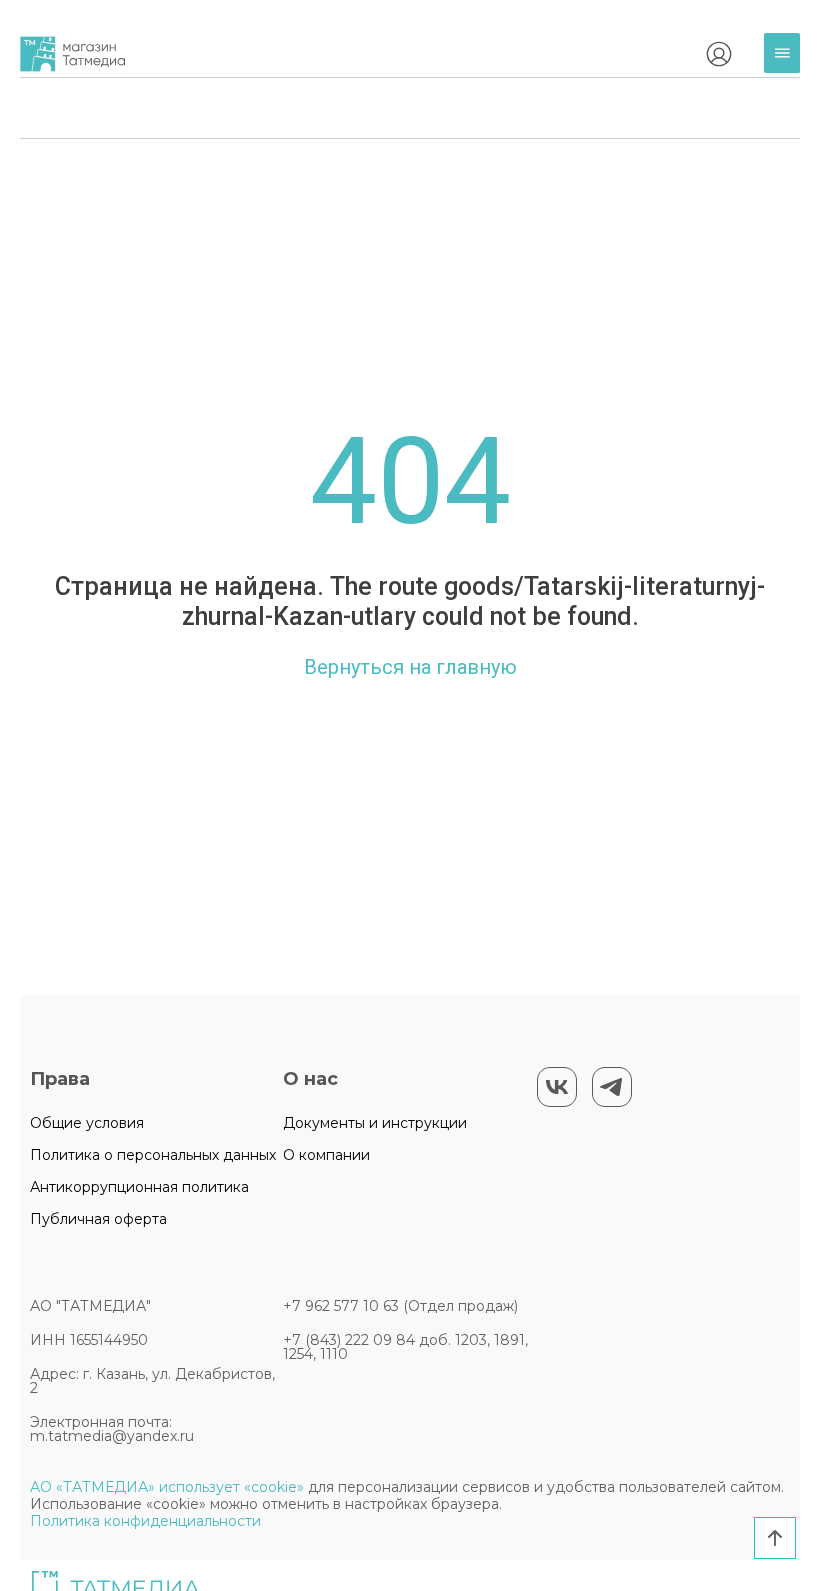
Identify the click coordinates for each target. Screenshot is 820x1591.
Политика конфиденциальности (145, 1521)
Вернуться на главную (410, 667)
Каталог (787, 68)
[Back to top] (775, 1538)
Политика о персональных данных (153, 1155)
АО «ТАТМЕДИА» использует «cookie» (167, 1487)
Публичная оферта (98, 1219)
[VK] (557, 1087)
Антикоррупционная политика (139, 1187)
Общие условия (87, 1123)
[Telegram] (612, 1087)
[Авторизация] (719, 54)
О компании (326, 1155)
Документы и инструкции (375, 1123)
